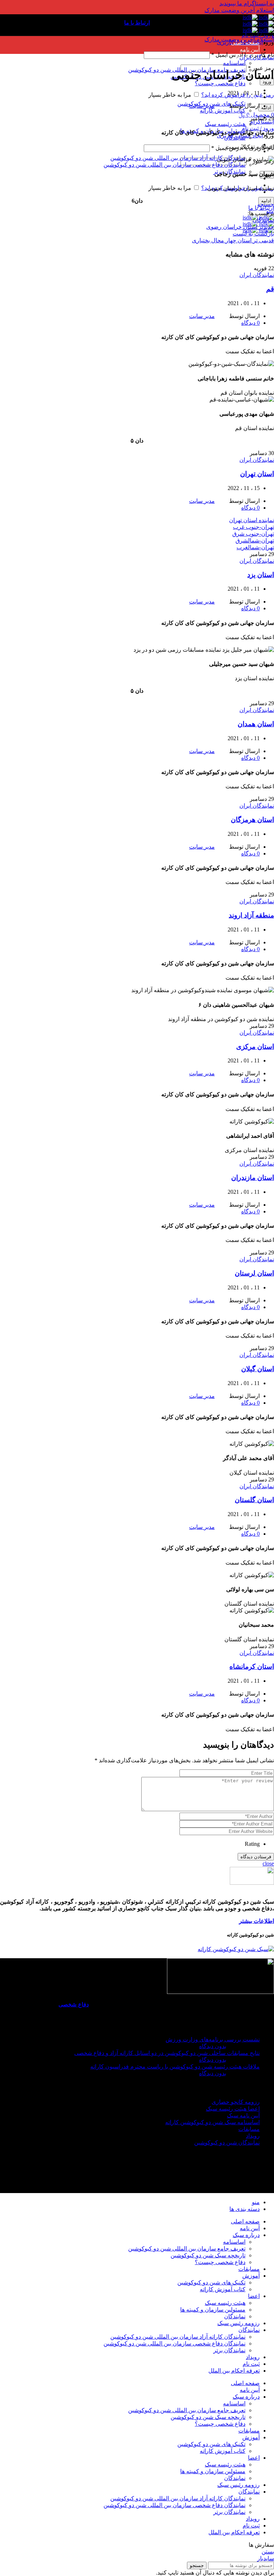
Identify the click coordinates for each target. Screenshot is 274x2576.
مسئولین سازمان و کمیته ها (213, 2310)
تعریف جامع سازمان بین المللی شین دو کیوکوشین (187, 2249)
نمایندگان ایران (257, 57)
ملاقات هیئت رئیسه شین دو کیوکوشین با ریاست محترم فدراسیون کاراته (175, 2067)
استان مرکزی (255, 1047)
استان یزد (261, 575)
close (268, 1863)
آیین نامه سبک (243, 2115)
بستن (268, 2552)
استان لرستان (254, 1273)
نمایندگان (235, 138)
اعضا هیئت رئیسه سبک (233, 2109)
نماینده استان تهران (252, 520)
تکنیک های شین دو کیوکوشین (211, 2282)
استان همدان (256, 724)
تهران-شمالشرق (255, 541)
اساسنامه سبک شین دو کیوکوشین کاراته (212, 2122)
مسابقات (249, 2129)
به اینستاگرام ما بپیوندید (247, 3)
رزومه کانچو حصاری (236, 2102)
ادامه (266, 108)
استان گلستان (254, 1500)
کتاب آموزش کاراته (223, 110)
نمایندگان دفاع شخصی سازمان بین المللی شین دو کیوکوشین (174, 165)
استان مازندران (253, 1178)
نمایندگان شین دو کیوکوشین (227, 2143)
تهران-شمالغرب (255, 547)
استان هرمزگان (252, 820)
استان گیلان (258, 1369)
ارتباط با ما (261, 208)
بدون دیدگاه (213, 2046)
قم (270, 289)
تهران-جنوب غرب (253, 527)
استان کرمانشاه (252, 1666)
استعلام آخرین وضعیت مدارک (239, 10)
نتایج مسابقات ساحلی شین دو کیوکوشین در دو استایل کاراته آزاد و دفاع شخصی (167, 2053)
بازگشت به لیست (253, 234)
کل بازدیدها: (245, 2171)
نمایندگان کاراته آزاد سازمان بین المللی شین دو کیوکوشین (178, 158)
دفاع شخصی (74, 2004)
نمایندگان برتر (229, 2350)
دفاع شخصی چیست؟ (220, 83)
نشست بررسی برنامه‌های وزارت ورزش (213, 2039)
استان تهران (257, 474)
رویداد (253, 2136)
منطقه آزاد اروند (251, 915)
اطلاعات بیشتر (257, 1921)
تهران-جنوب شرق (253, 534)
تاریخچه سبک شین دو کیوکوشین (208, 2255)
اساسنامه (234, 63)
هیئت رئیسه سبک (225, 124)
